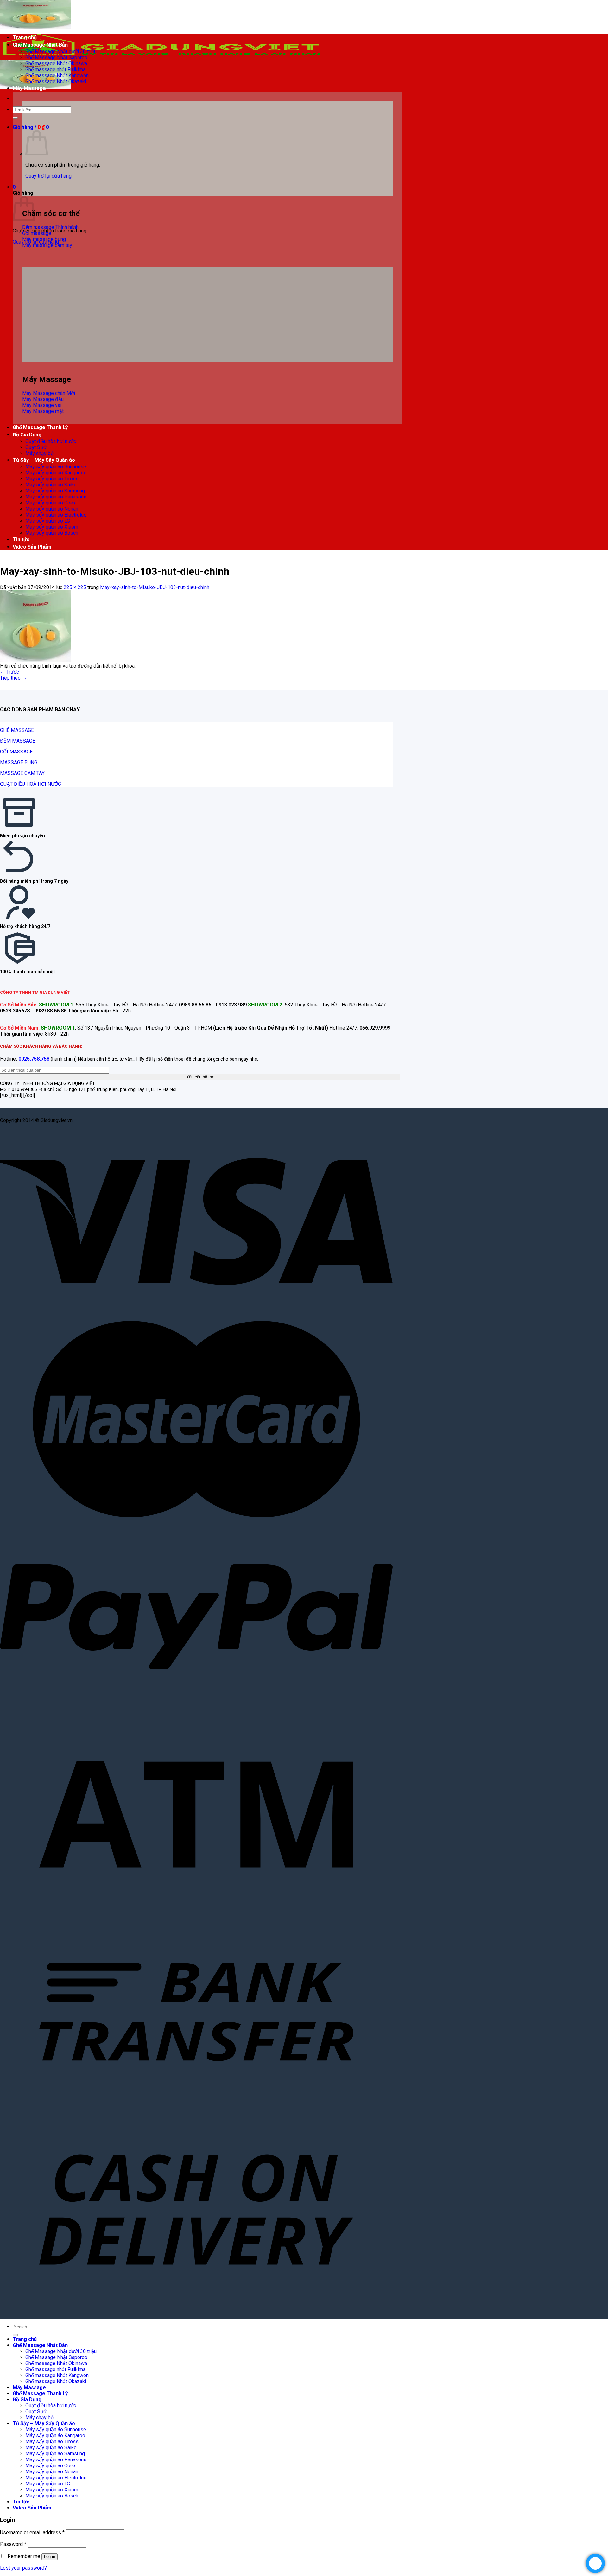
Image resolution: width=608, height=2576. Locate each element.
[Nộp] (15, 118)
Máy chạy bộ (39, 453)
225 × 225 (75, 587)
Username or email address (32, 2532)
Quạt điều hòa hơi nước (51, 441)
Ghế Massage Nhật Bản (40, 45)
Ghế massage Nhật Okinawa (56, 63)
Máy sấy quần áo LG (48, 521)
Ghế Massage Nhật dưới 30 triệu (61, 51)
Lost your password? (23, 2568)
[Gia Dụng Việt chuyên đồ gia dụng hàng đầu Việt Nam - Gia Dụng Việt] (161, 57)
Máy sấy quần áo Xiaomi (52, 527)
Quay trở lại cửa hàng (48, 176)
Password (13, 2544)
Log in (50, 2557)
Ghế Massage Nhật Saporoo (56, 57)
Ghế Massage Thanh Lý (40, 427)
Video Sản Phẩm (32, 547)
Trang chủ (25, 38)
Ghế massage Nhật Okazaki (56, 82)
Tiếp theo (13, 678)
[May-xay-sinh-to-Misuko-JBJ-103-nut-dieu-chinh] (36, 660)
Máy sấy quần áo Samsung (55, 491)
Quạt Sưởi (36, 447)
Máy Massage (29, 88)
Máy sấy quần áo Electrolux (56, 515)
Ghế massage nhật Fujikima (55, 70)
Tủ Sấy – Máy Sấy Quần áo (44, 460)
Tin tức (21, 539)
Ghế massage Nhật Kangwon (57, 76)
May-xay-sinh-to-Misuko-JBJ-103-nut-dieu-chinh (155, 587)
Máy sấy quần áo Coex (51, 503)
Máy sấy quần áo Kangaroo (55, 473)
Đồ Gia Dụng (27, 435)
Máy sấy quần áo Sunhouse (56, 467)
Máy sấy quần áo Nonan (52, 509)
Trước (9, 672)
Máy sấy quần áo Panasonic (56, 497)
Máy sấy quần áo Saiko (51, 485)
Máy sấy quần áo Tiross (52, 479)
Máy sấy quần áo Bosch (52, 533)
